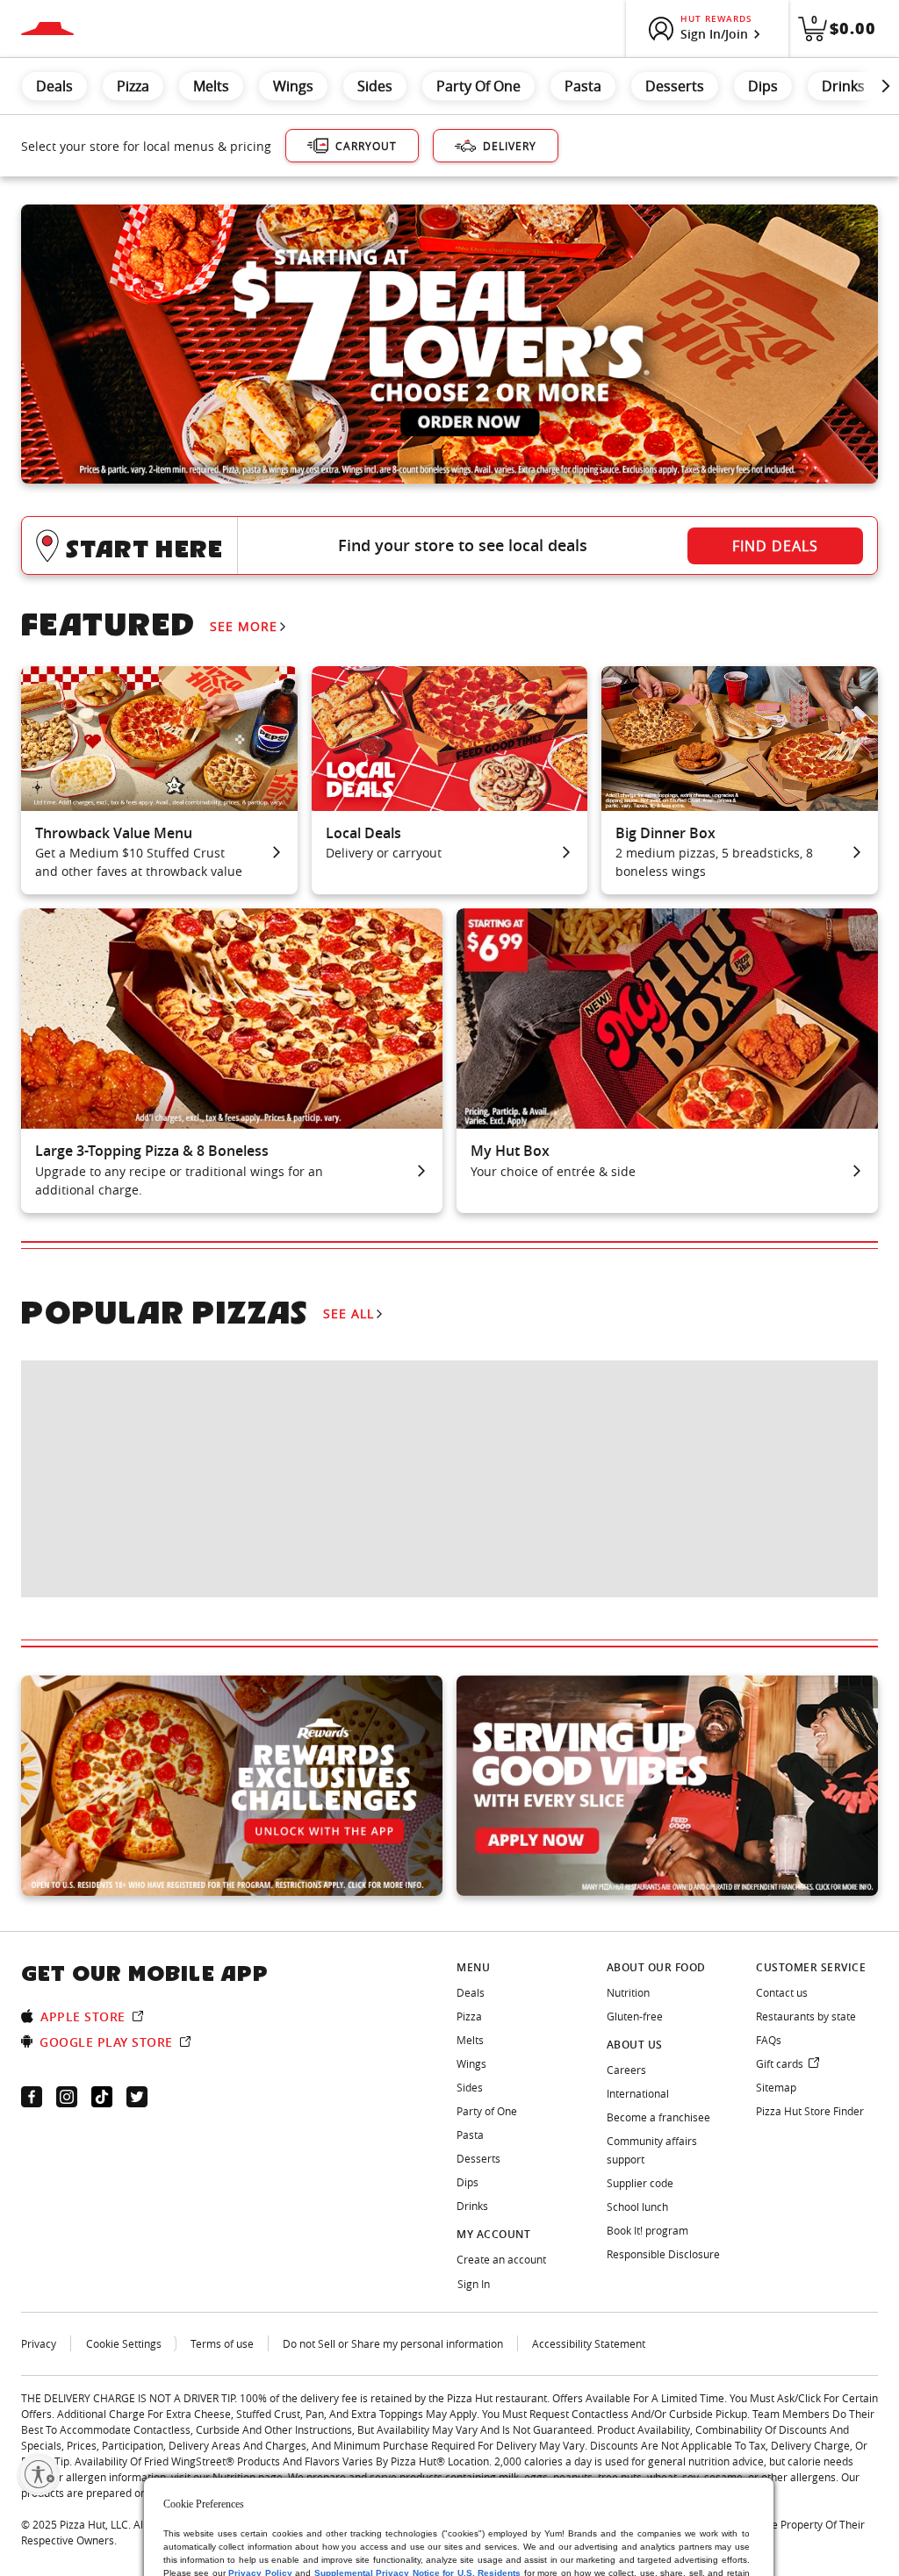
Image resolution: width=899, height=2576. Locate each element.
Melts (211, 86)
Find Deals (775, 546)
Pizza (133, 86)
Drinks (843, 86)
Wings (293, 86)
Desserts (675, 86)
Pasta (583, 86)
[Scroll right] (886, 86)
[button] (449, 545)
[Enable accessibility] (39, 2474)
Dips (763, 86)
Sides (375, 86)
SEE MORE (244, 626)
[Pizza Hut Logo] (47, 29)
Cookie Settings (124, 2343)
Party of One (478, 86)
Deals (54, 86)
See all (349, 1313)
